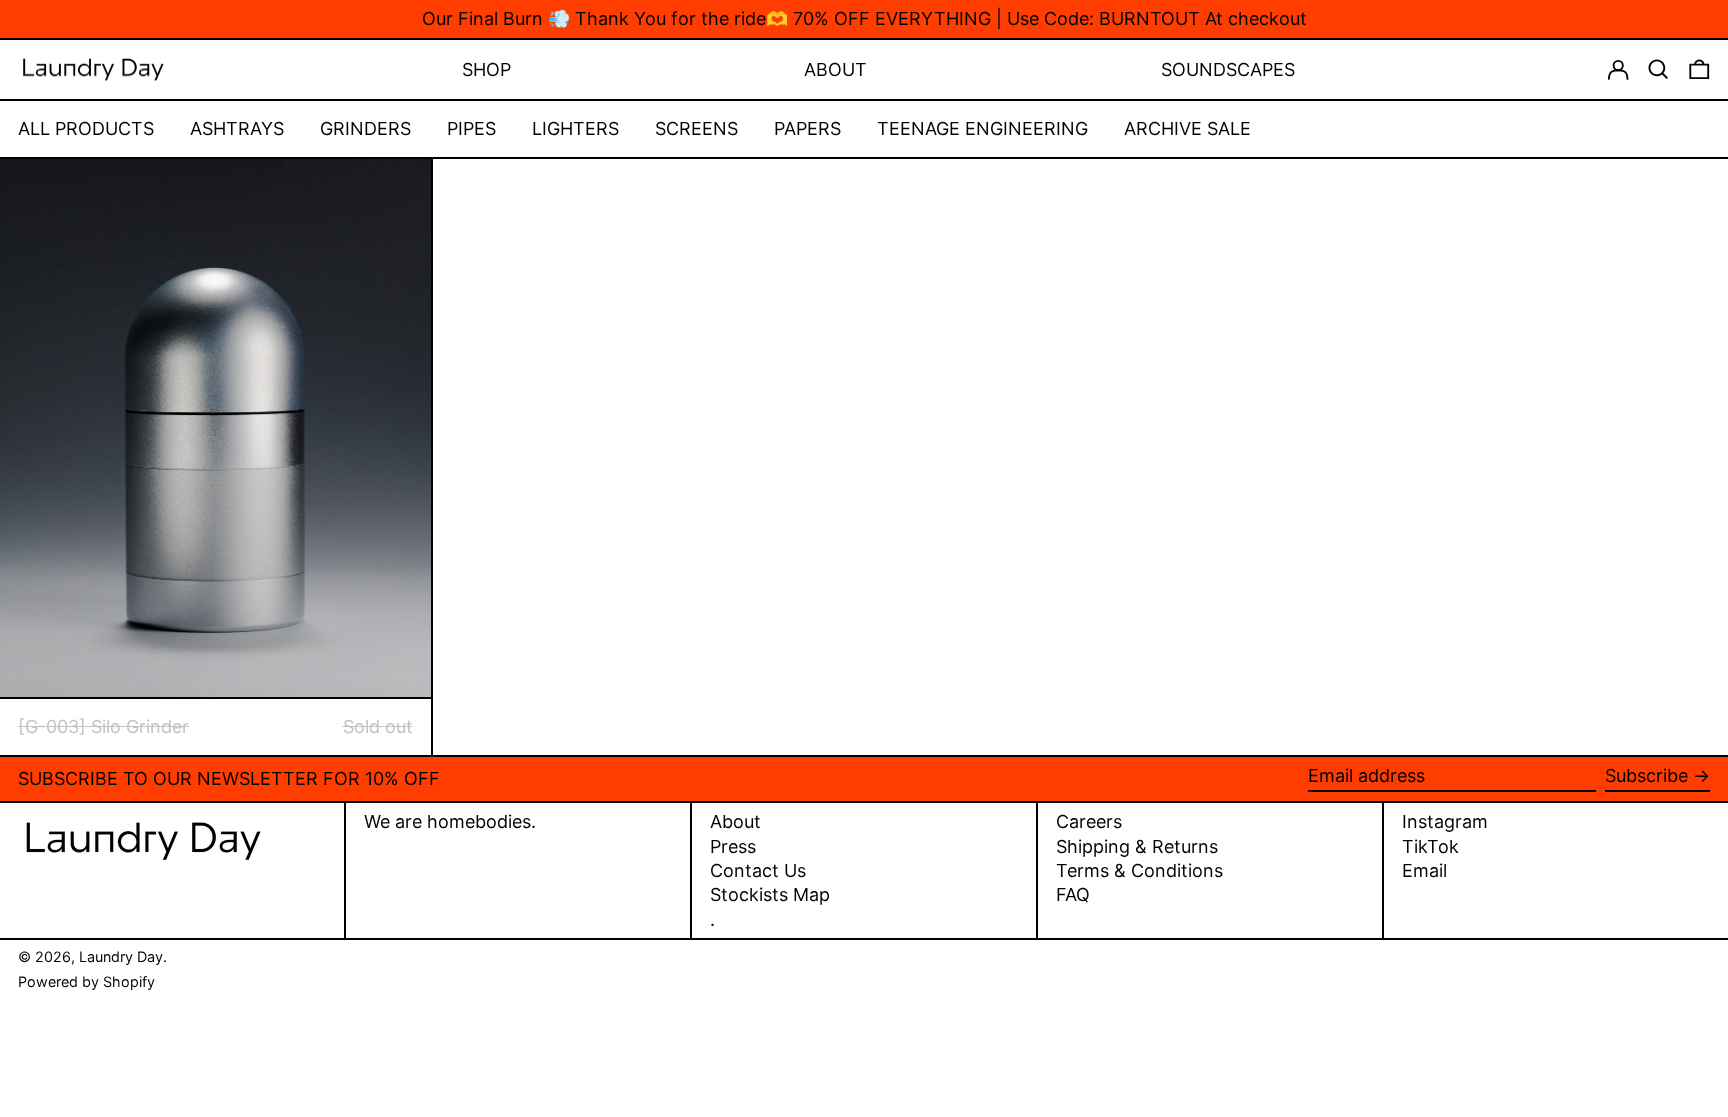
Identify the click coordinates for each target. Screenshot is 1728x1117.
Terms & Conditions (1139, 870)
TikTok (1430, 847)
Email (1424, 871)
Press (733, 846)
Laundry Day (121, 956)
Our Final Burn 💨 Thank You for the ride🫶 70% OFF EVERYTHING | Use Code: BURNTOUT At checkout (864, 18)
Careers (1089, 821)
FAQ (1073, 894)
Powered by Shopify (86, 981)
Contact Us (758, 870)
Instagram (1445, 822)
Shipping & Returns (1137, 846)
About (735, 821)
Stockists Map (770, 894)
